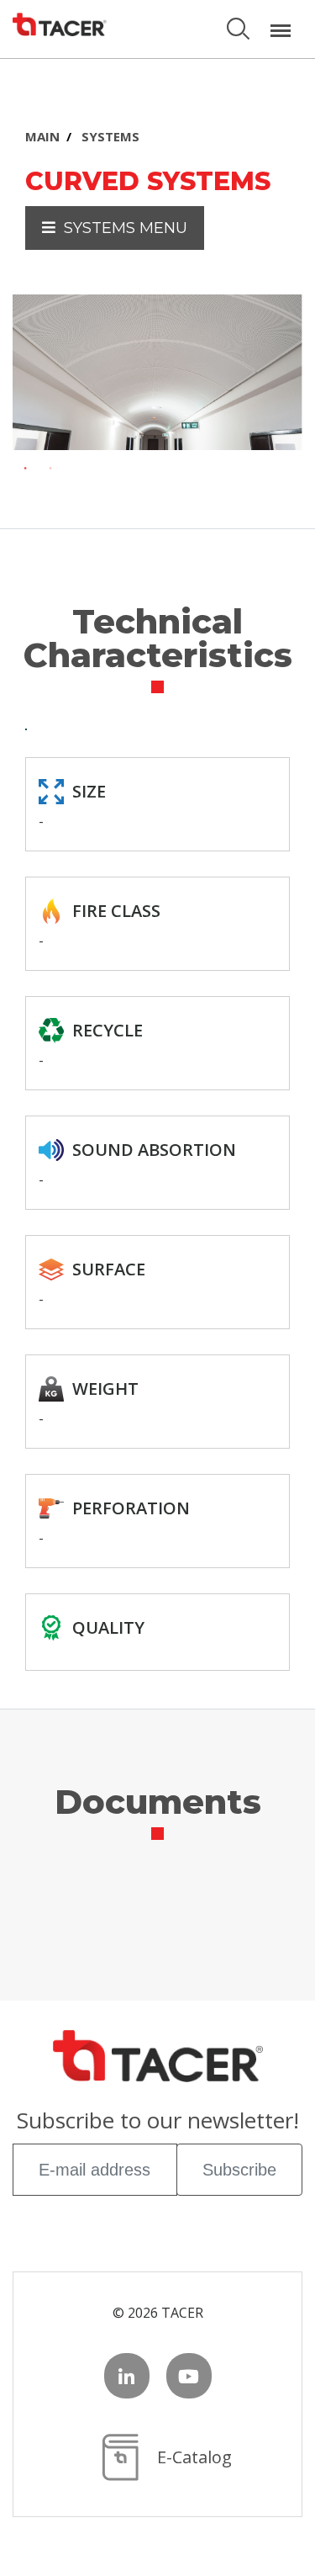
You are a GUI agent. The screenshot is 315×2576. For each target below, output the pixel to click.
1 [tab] (25, 469)
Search (240, 21)
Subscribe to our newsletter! (158, 2122)
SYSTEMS (110, 136)
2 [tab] (50, 469)
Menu (281, 21)
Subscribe (239, 2170)
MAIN (42, 136)
